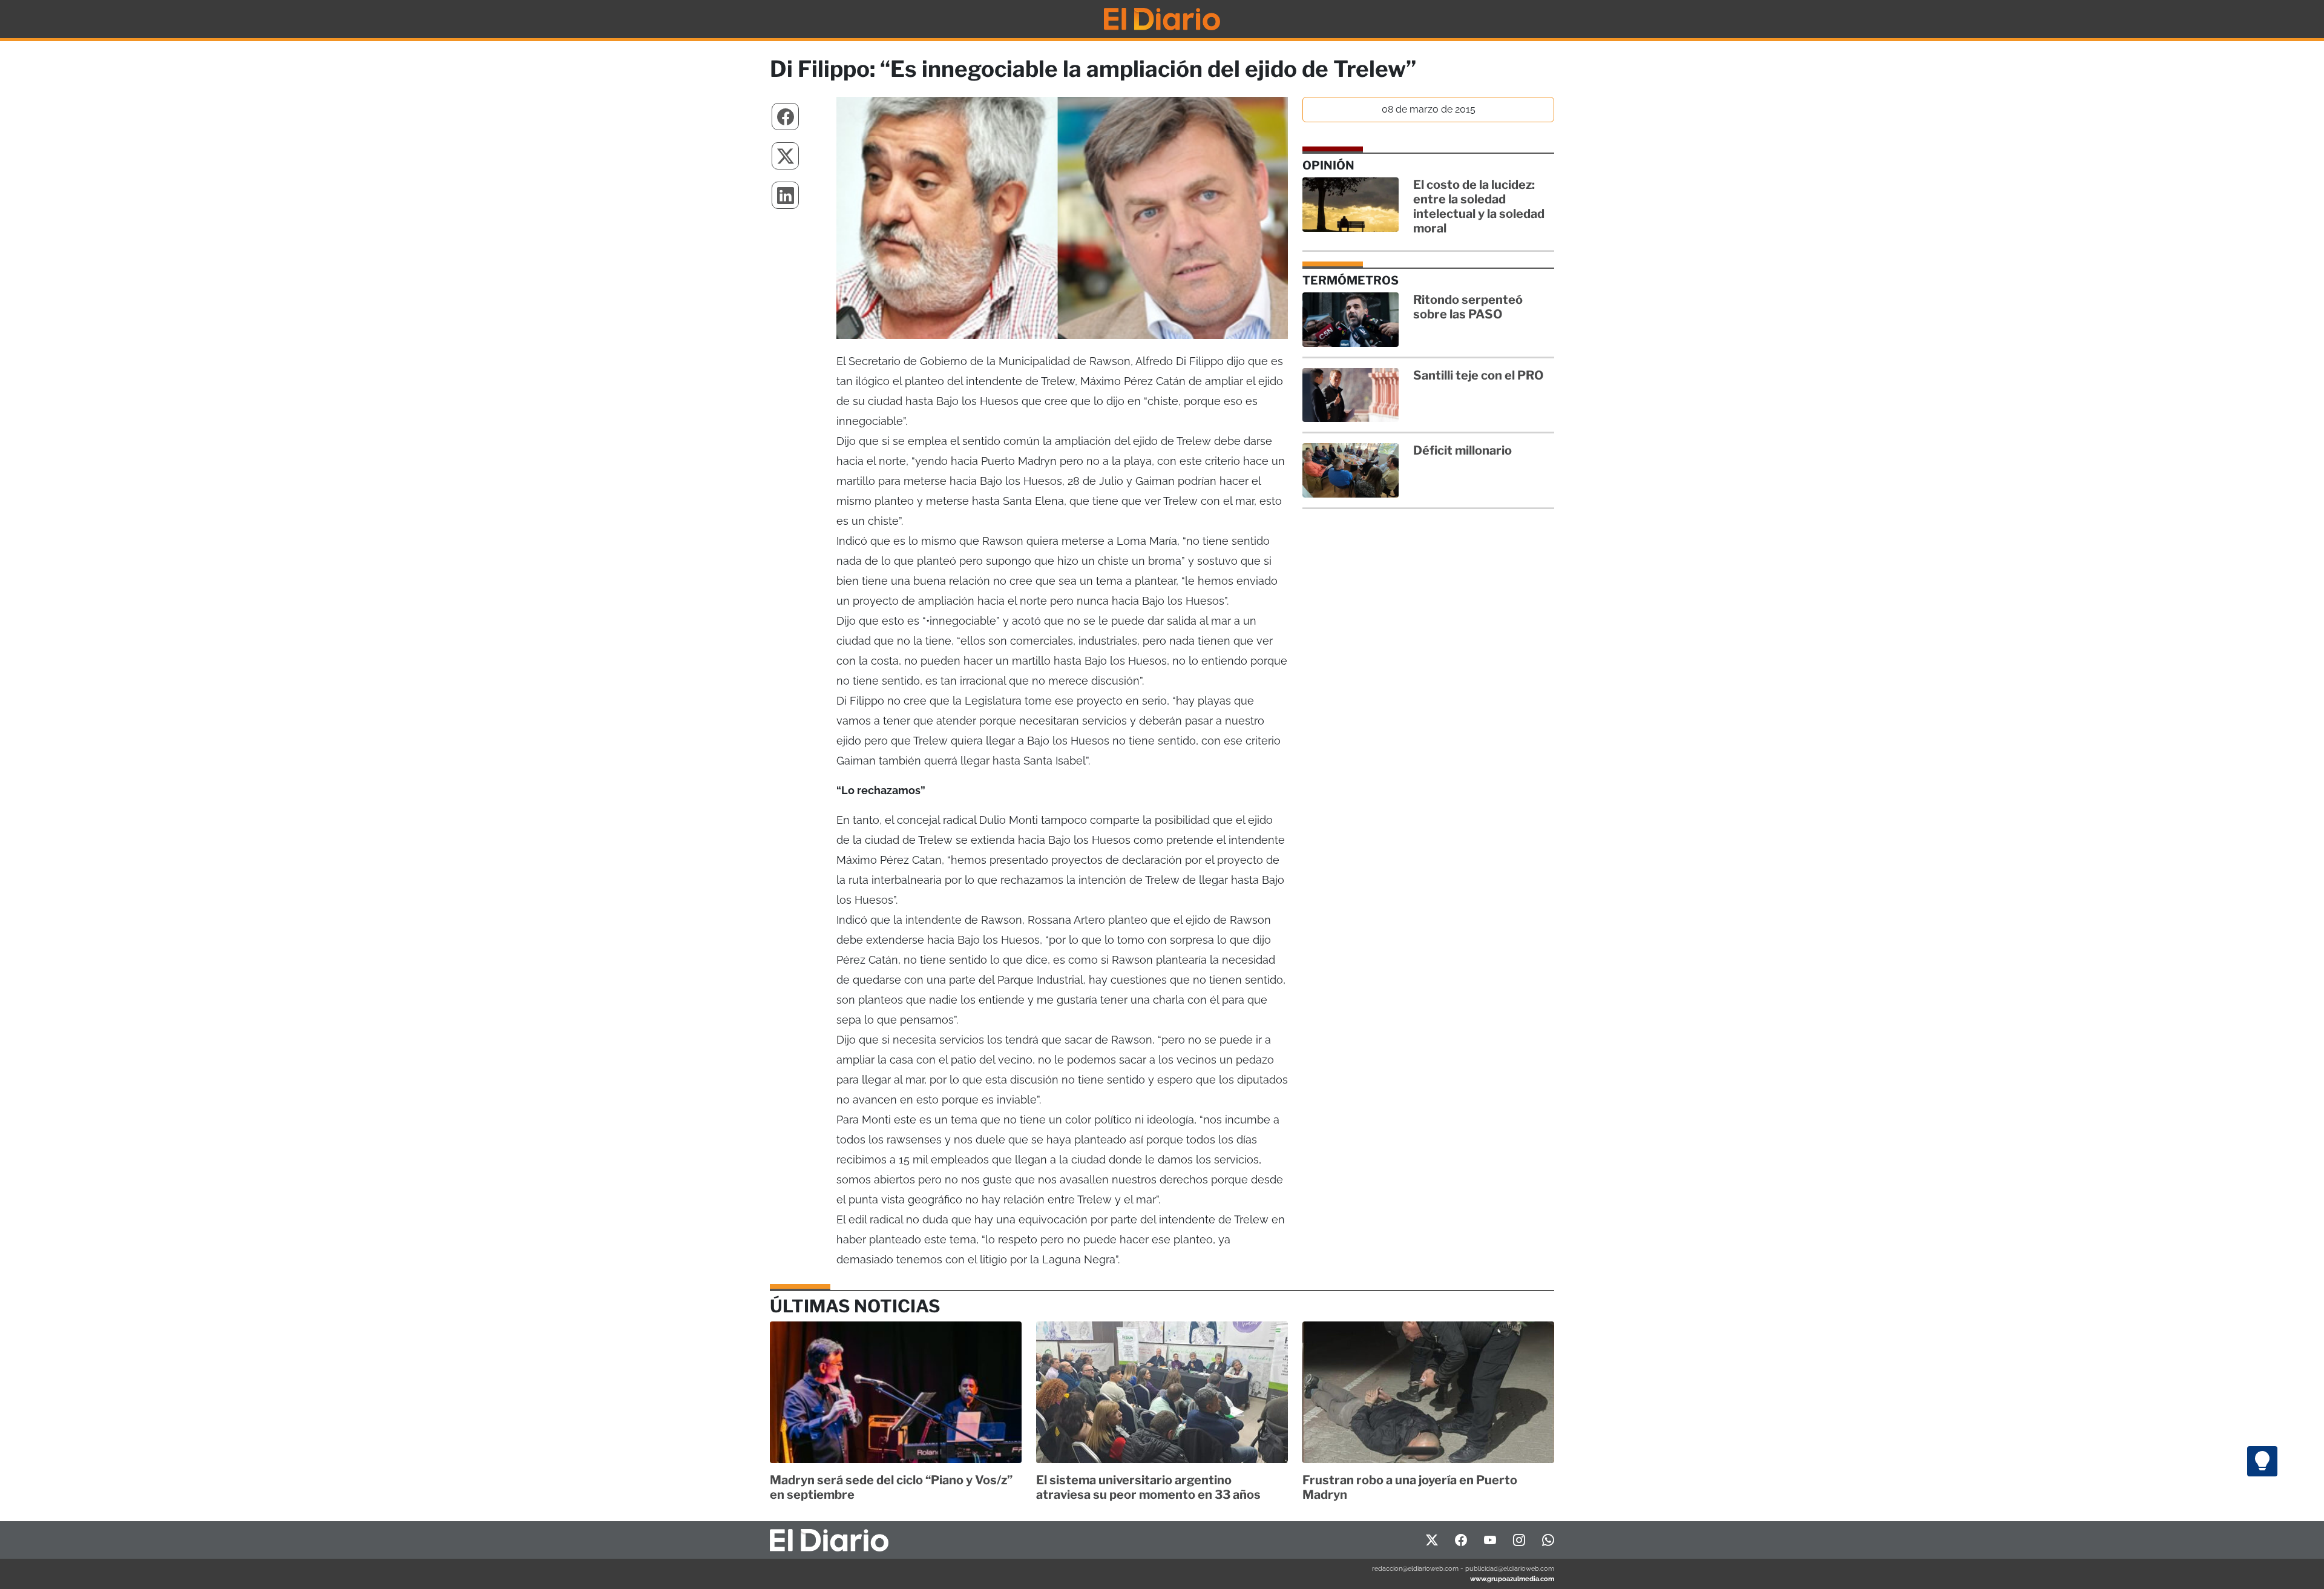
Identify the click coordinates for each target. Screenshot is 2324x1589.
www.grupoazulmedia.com (1512, 1579)
